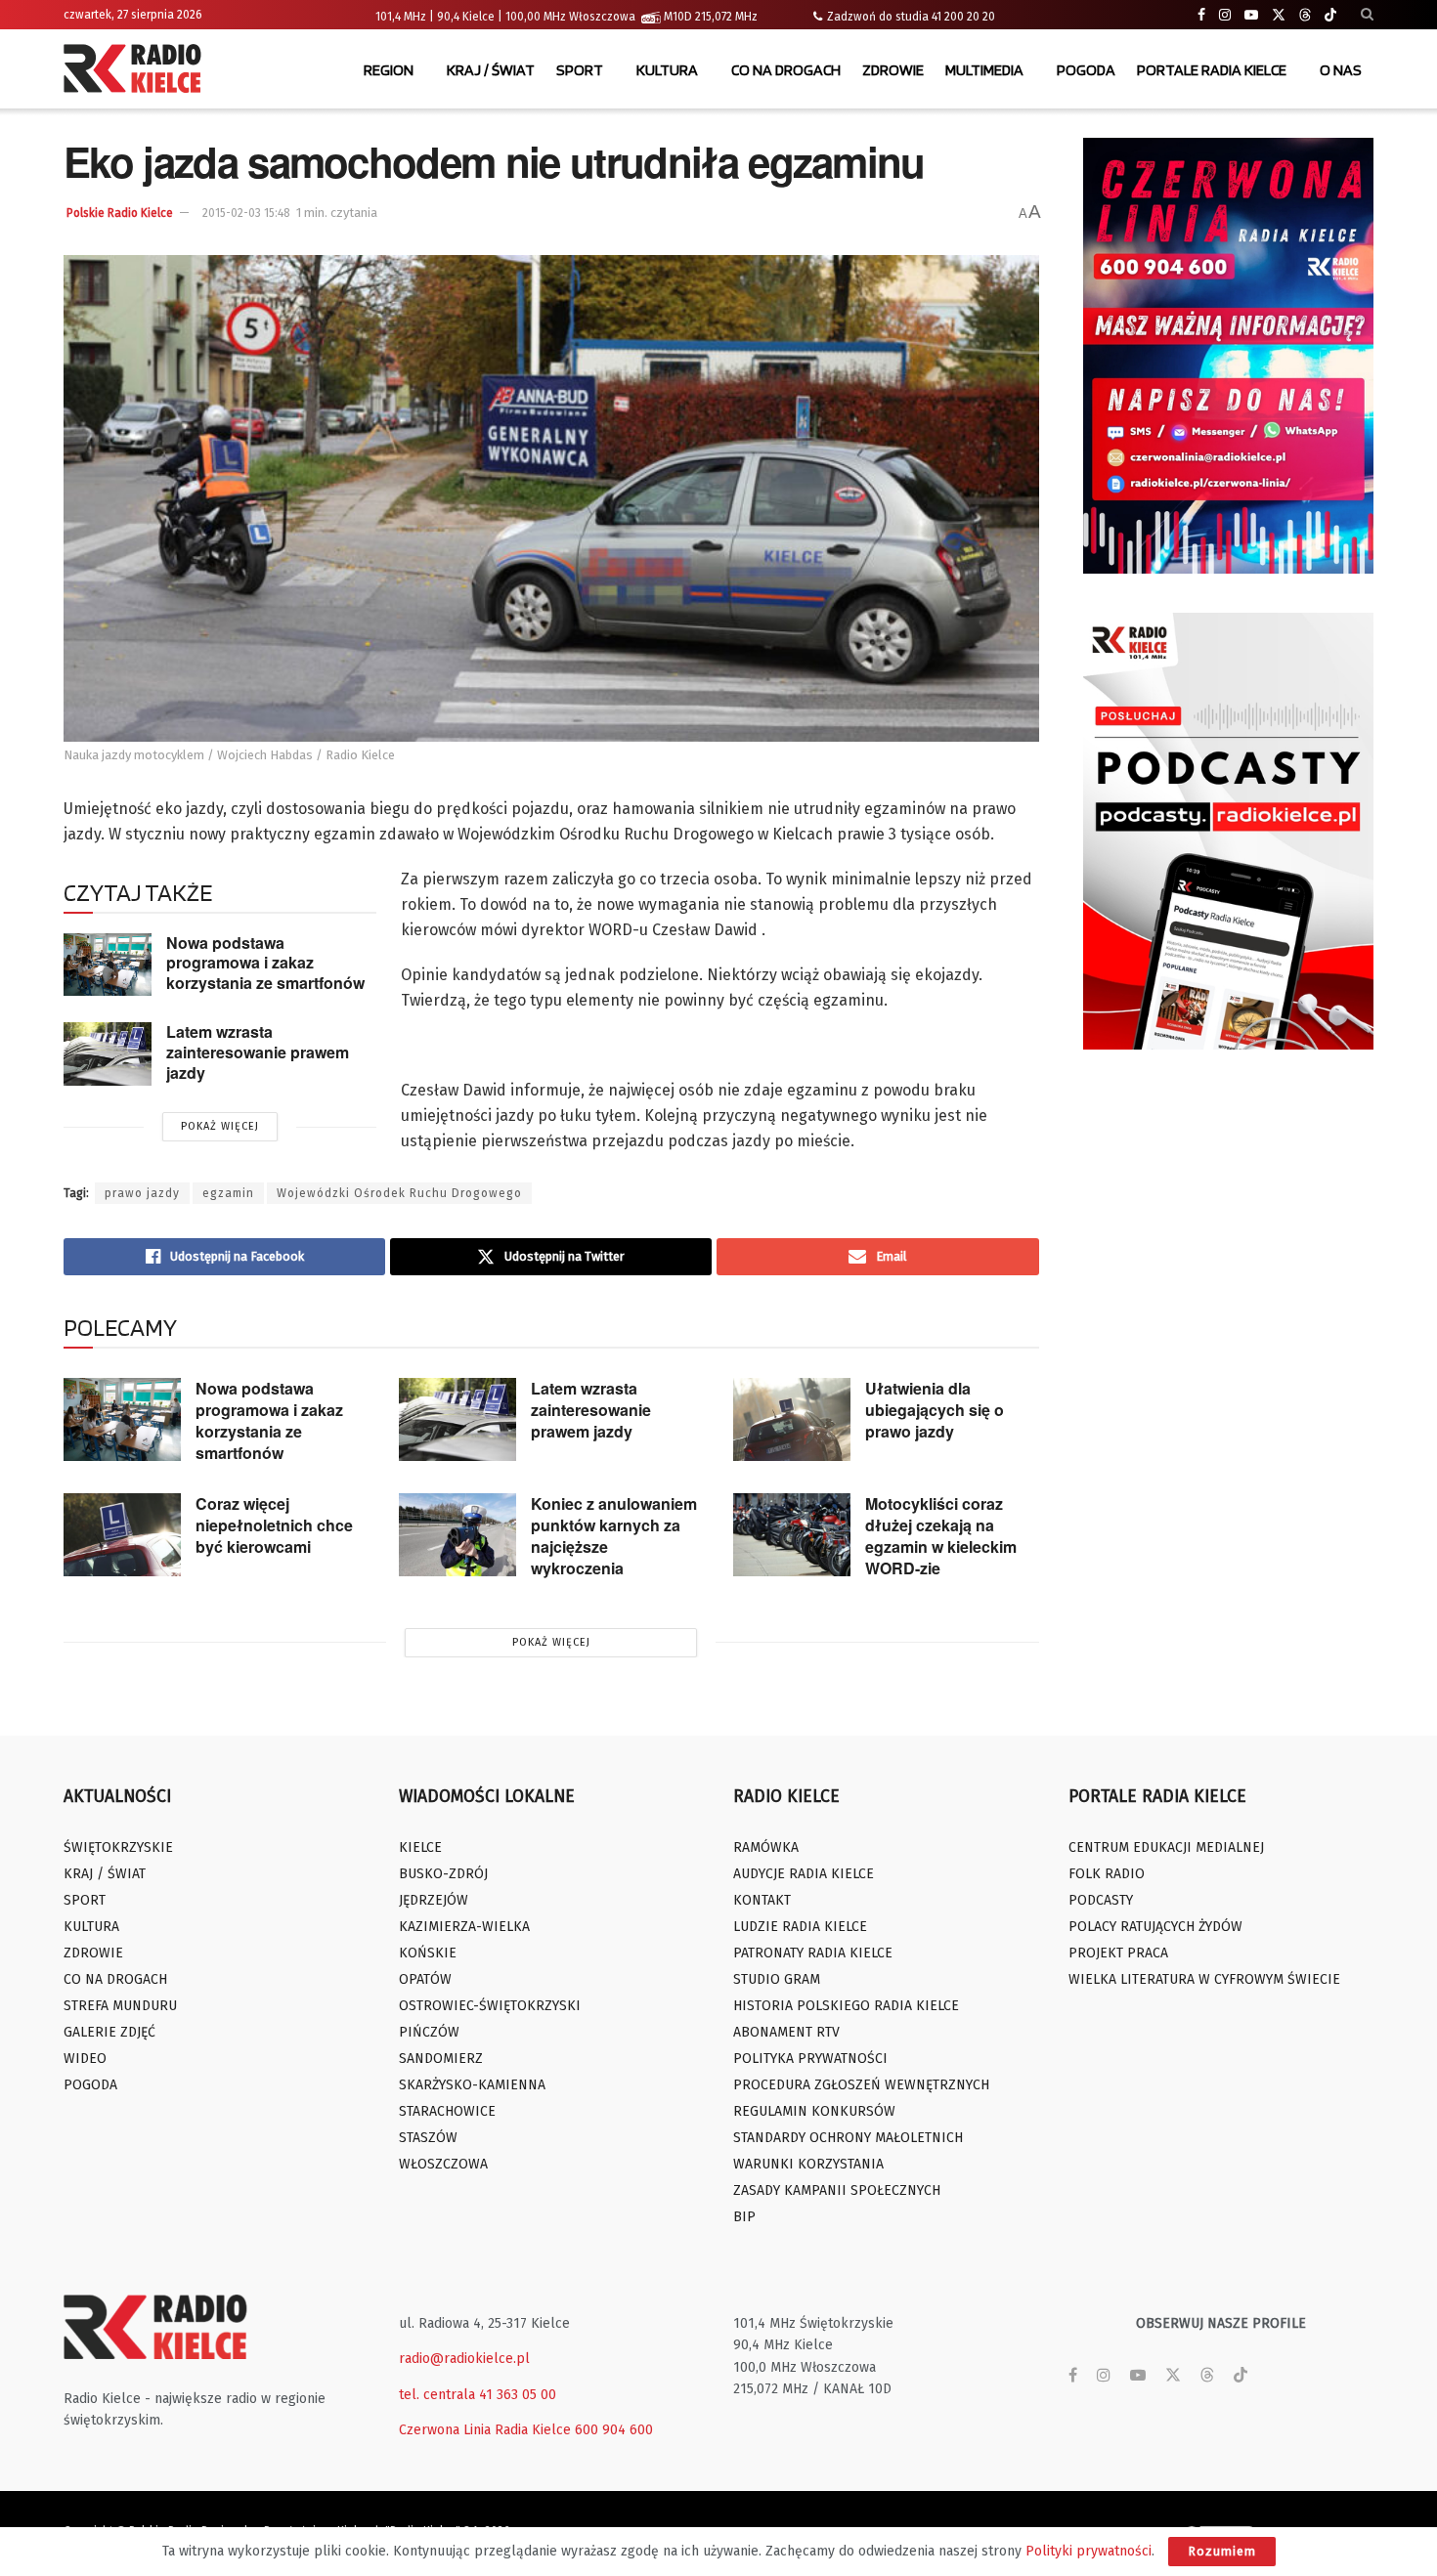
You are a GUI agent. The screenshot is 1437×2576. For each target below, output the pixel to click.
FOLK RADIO (1107, 1874)
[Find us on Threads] (1305, 16)
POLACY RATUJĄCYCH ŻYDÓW (1155, 1927)
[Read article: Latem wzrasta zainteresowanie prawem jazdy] (108, 1053)
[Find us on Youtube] (1251, 15)
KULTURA (667, 70)
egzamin (228, 1193)
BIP (744, 2217)
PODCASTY (1101, 1900)
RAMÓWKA (766, 1847)
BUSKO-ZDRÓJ (443, 1874)
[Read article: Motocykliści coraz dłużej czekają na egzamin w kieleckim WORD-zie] (792, 1535)
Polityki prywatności (1089, 2551)
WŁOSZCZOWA (443, 2164)
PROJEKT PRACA (1118, 1953)
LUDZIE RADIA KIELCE (800, 1927)
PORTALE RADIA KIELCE (1212, 70)
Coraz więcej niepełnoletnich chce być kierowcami (274, 1525)
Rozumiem (1222, 2551)
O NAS (1341, 70)
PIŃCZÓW (429, 2032)
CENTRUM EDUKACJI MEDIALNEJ (1166, 1847)
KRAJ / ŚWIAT (491, 70)
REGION (389, 70)
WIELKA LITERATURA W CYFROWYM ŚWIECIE (1204, 1979)
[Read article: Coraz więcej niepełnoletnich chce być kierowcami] (122, 1535)
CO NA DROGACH (786, 70)
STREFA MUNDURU (120, 2006)
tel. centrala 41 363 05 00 (478, 2395)
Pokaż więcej (220, 1126)
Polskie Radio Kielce (120, 213)
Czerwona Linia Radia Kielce (485, 2430)
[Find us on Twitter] (1279, 15)
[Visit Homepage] (137, 70)
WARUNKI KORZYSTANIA (808, 2164)
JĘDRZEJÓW (434, 1900)
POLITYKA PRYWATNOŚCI (810, 2059)
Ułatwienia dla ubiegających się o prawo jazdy (935, 1410)
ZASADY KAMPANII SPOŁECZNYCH (837, 2190)
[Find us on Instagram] (1225, 15)
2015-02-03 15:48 (246, 213)
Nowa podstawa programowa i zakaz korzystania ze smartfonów (265, 963)
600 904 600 (614, 2430)
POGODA (1086, 70)
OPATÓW (425, 1979)
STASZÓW (428, 2138)
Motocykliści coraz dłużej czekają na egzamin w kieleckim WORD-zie (941, 1536)
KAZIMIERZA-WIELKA (464, 1927)
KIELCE (420, 1847)
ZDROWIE (893, 70)
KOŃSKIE (428, 1953)
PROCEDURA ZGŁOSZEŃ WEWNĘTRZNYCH (861, 2085)
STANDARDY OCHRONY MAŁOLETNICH (848, 2138)
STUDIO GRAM (777, 1979)
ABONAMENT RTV (786, 2032)
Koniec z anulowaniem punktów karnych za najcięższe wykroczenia (614, 1536)
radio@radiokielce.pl (464, 2359)
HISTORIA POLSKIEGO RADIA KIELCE (846, 2006)
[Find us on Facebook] (1201, 15)
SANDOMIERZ (441, 2059)
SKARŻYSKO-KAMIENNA (472, 2085)
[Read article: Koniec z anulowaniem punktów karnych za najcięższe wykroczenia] (457, 1535)
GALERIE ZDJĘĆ (109, 2032)
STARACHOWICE (447, 2111)
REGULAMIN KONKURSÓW (814, 2111)
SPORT (580, 70)
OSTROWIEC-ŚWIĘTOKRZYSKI (490, 2006)
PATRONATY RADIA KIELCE (813, 1953)
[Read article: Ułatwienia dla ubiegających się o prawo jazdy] (792, 1420)
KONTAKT (762, 1900)
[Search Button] (1367, 15)
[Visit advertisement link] (1229, 356)
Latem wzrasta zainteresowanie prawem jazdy (258, 1052)
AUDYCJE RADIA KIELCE (804, 1874)
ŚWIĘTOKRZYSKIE (118, 1847)
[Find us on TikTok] (1330, 16)
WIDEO (85, 2059)
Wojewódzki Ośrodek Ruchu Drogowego (399, 1193)
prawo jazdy (142, 1193)
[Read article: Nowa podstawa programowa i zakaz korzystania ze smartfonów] (108, 965)
